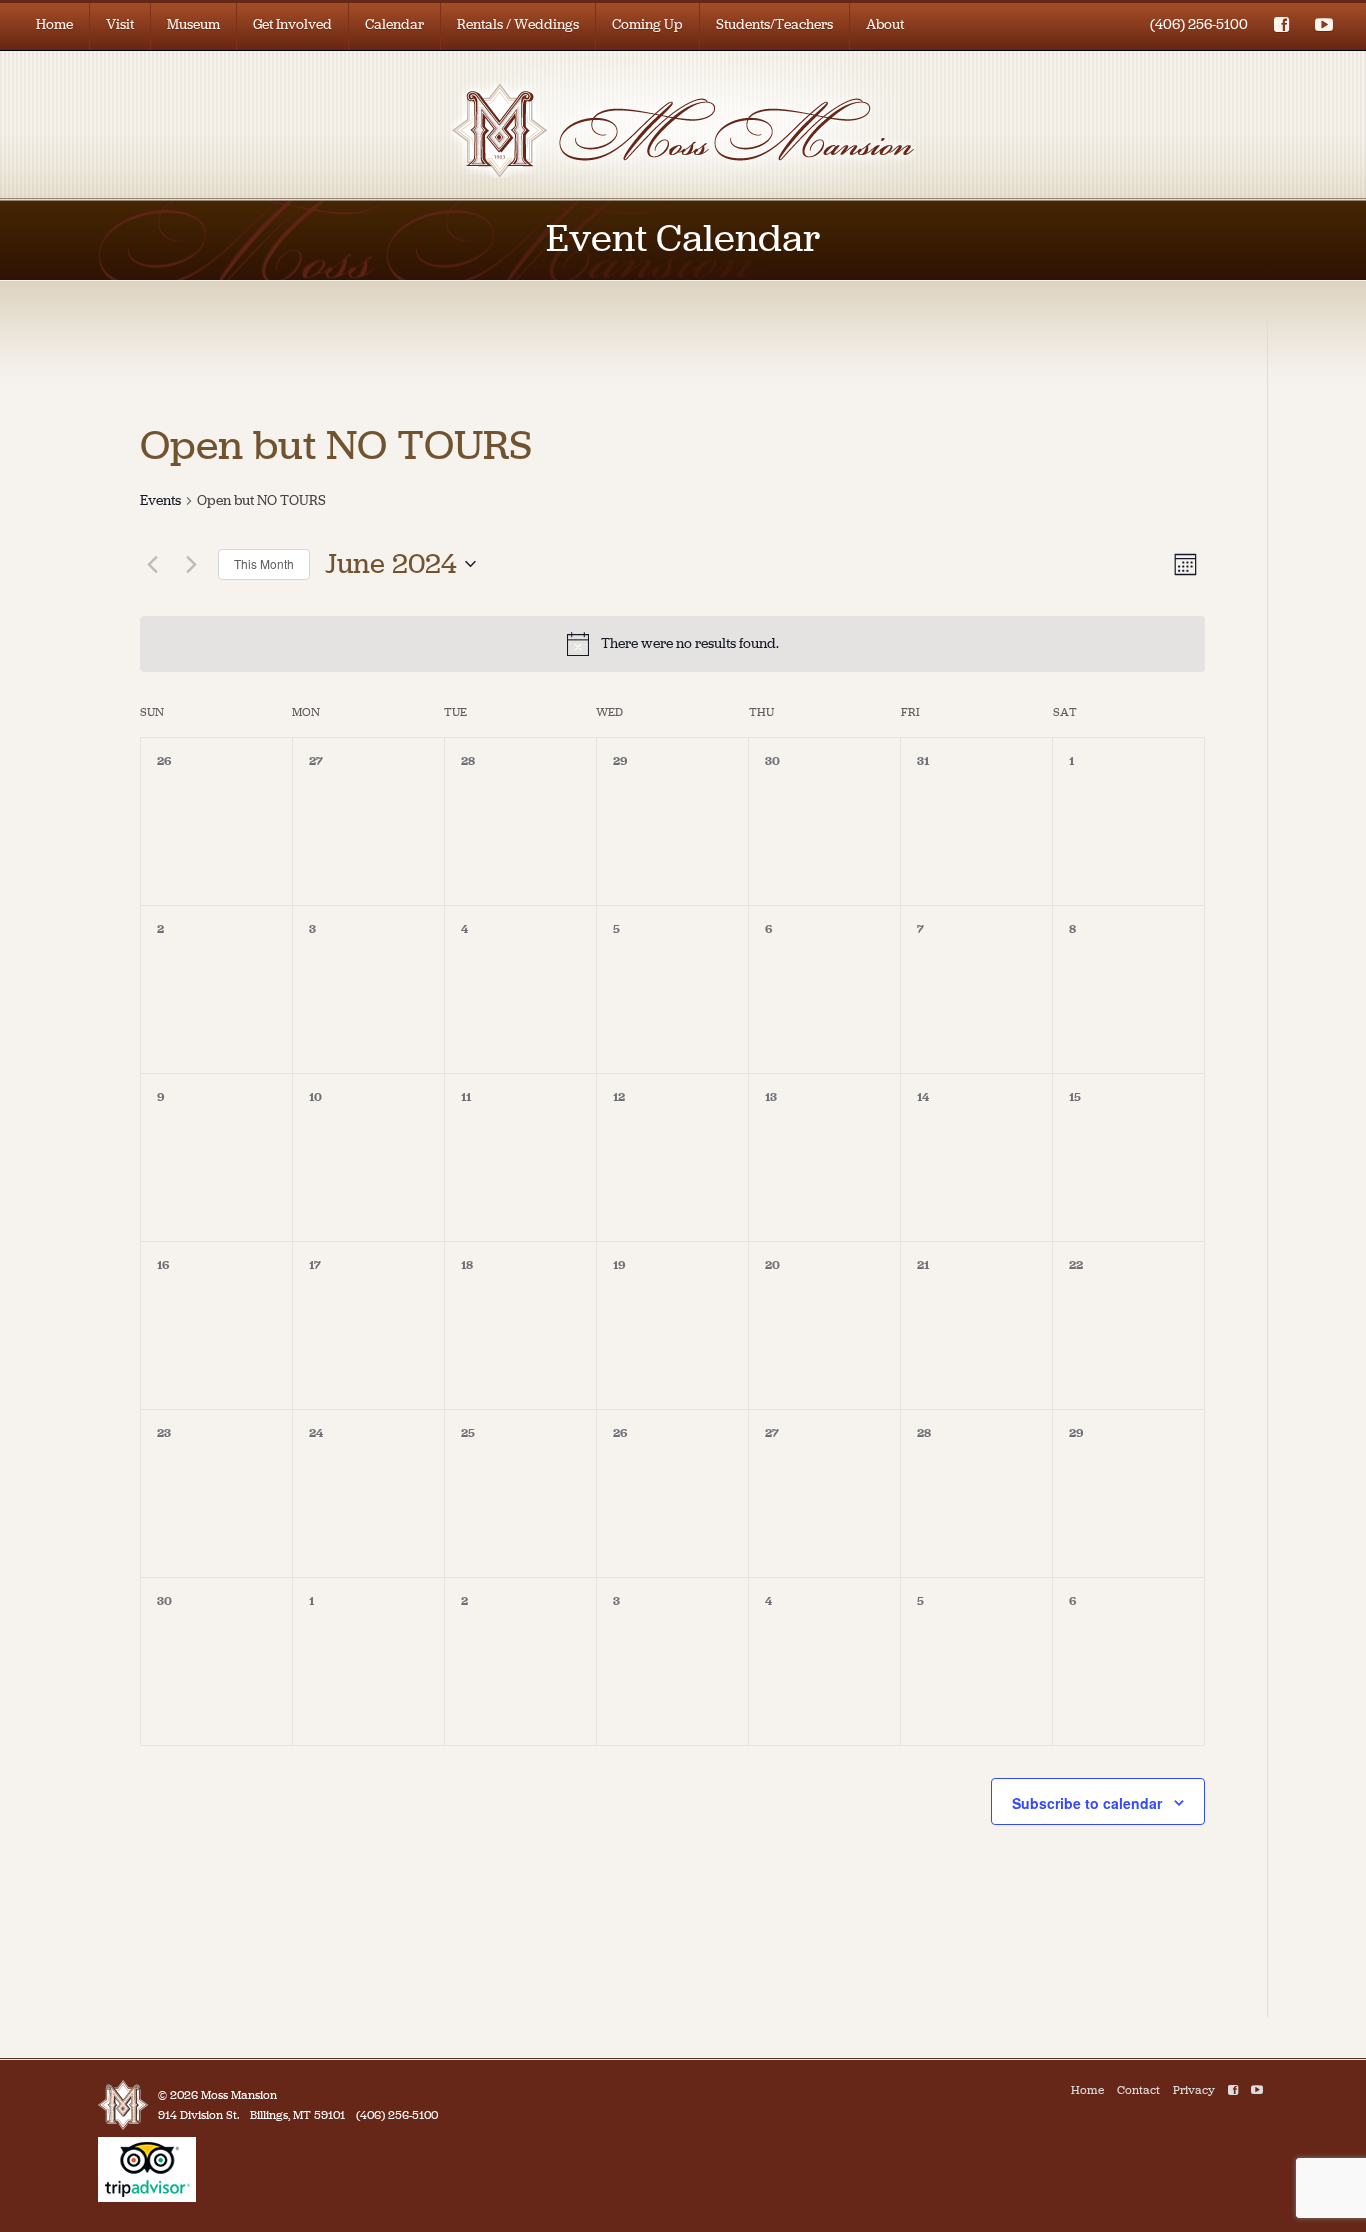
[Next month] (191, 564)
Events (160, 500)
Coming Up (647, 24)
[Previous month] (152, 564)
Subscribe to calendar (1087, 1803)
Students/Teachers (774, 24)
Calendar (394, 24)
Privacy (1194, 2090)
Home (54, 24)
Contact (1138, 2090)
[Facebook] (1233, 2090)
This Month (264, 563)
